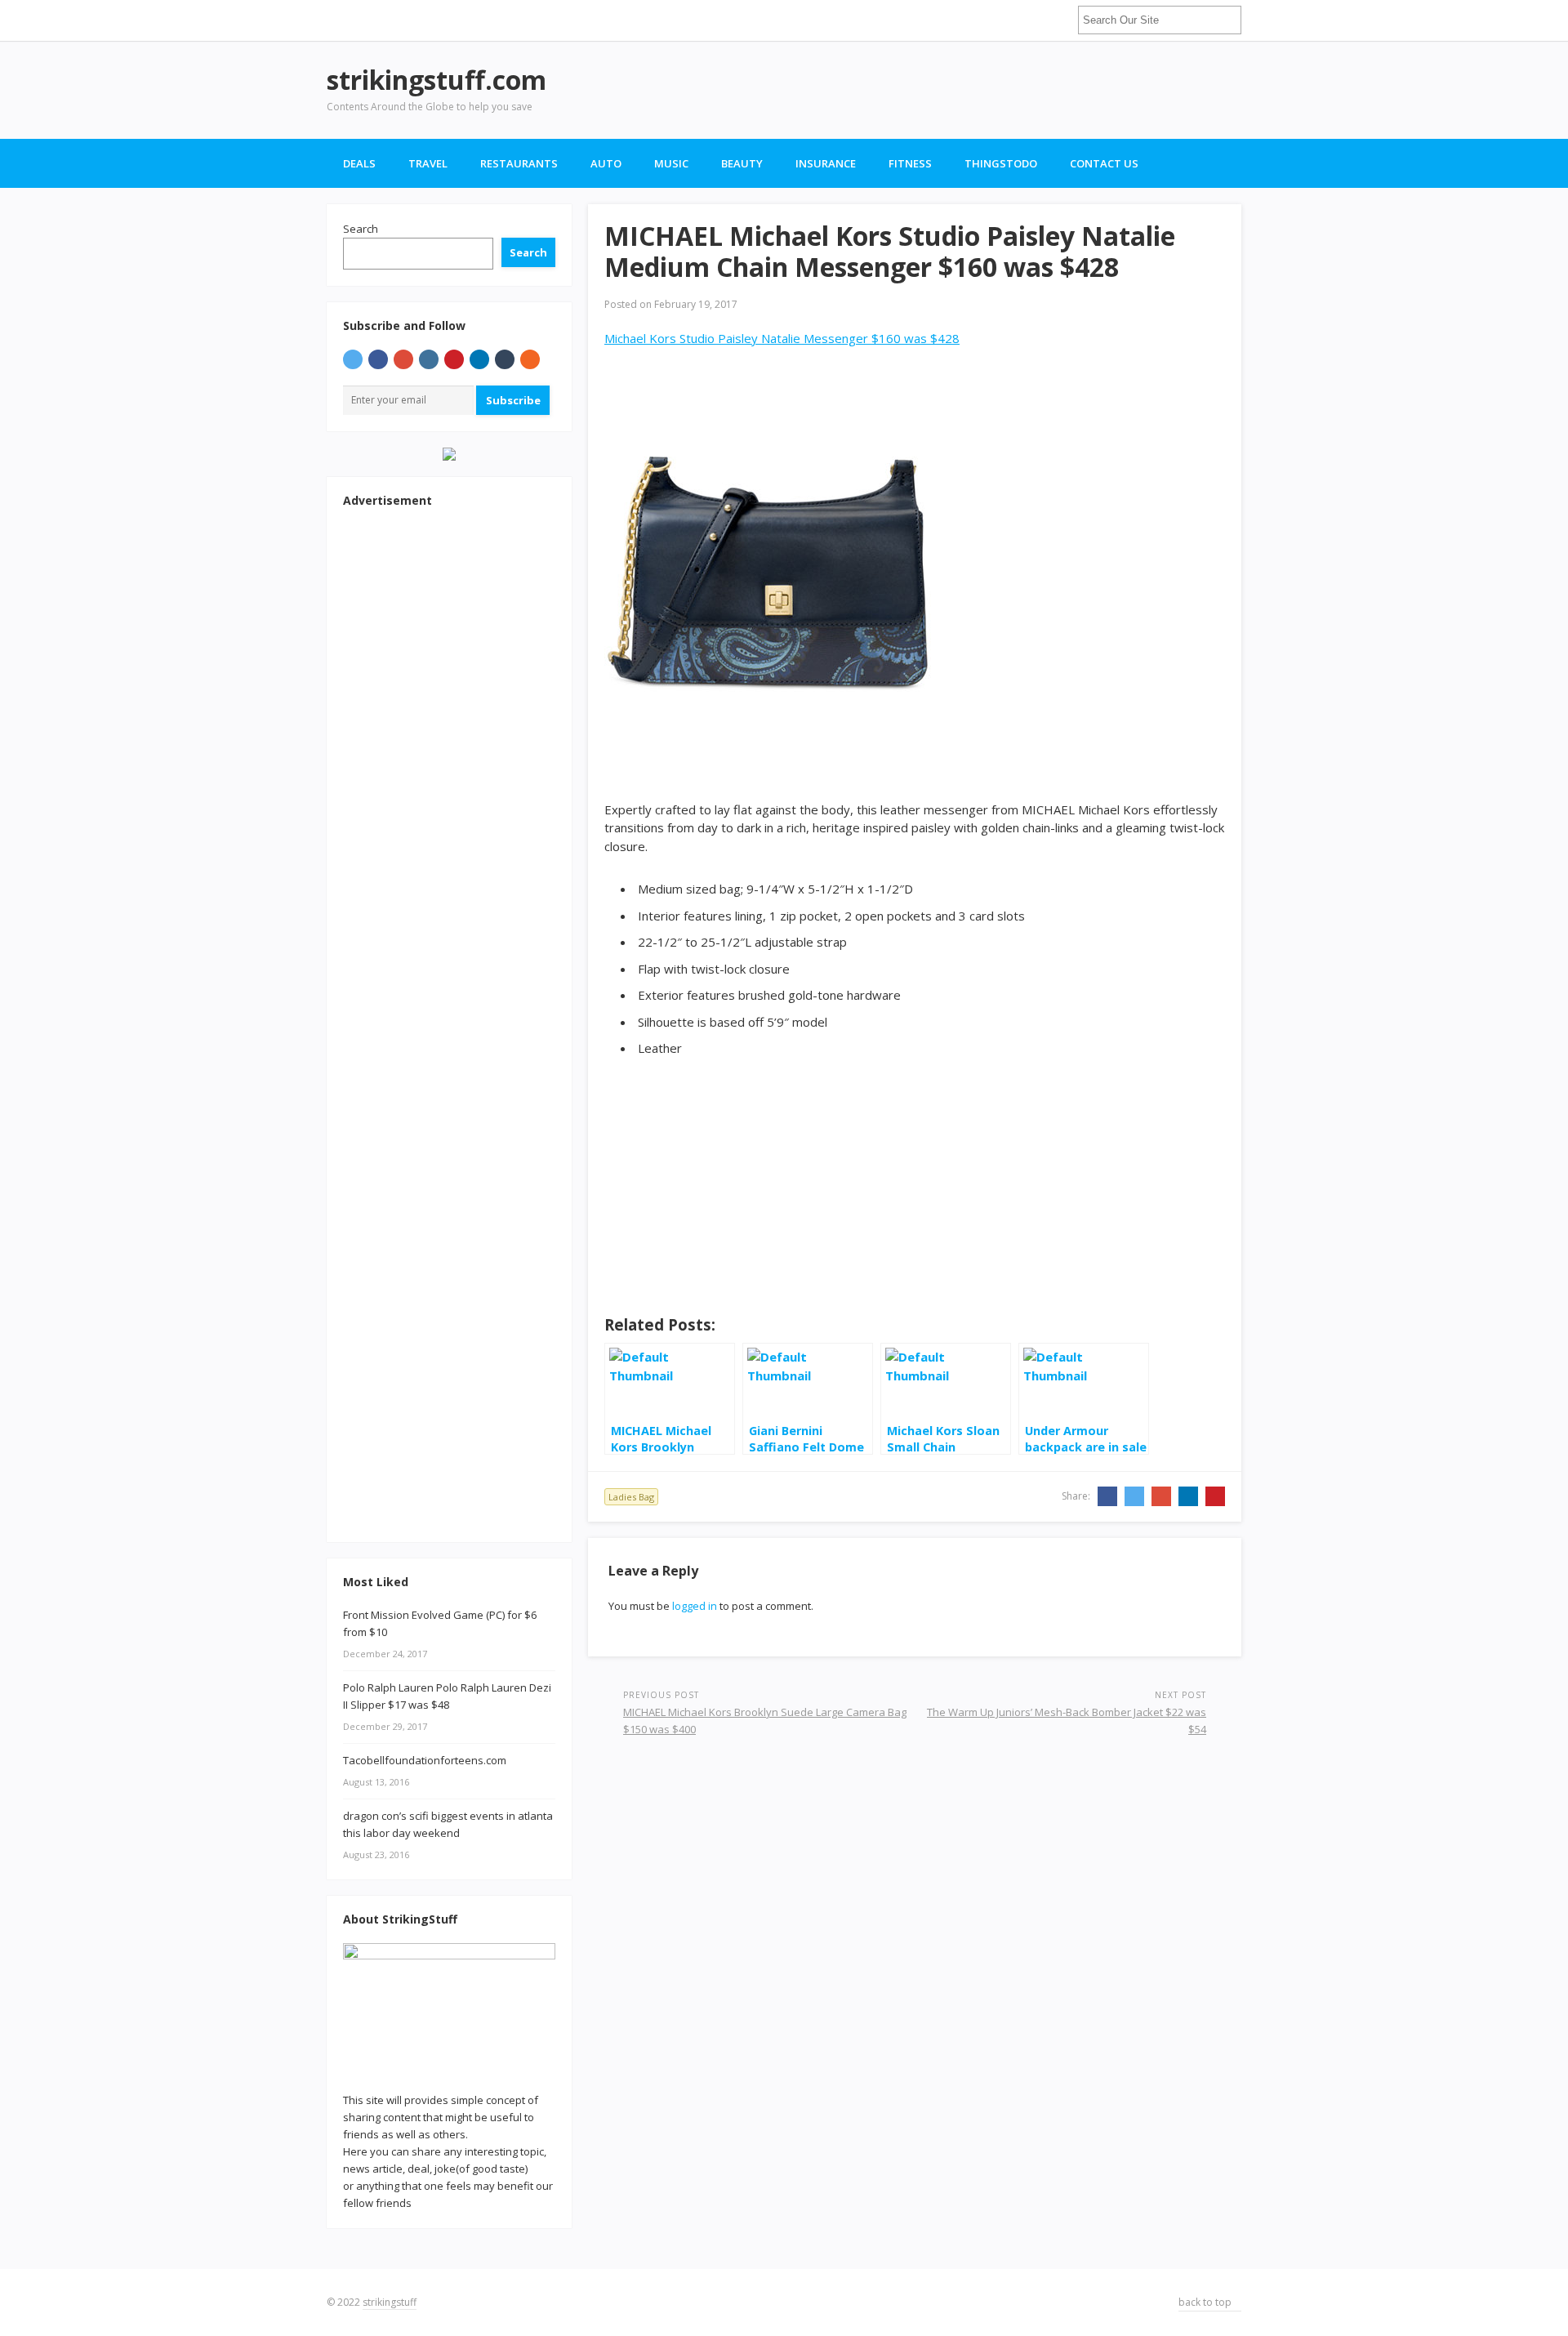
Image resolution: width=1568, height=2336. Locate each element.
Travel (428, 163)
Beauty (742, 163)
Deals (359, 163)
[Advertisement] (944, 90)
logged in (695, 1606)
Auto (606, 163)
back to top (1206, 2302)
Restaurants (519, 163)
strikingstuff (390, 2302)
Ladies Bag (631, 1497)
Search (361, 229)
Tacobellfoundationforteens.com (425, 1760)
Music (671, 163)
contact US (1104, 163)
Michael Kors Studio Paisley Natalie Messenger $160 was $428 (782, 338)
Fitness (910, 163)
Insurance (826, 163)
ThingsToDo (1001, 163)
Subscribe (513, 400)
